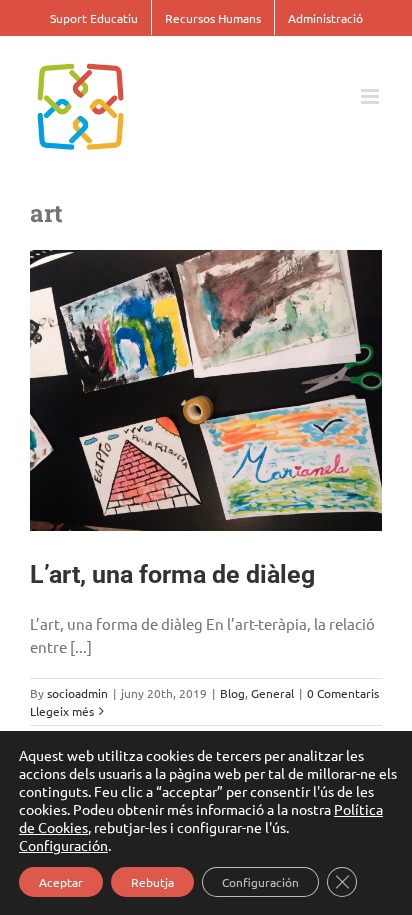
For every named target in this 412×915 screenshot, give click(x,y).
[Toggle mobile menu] (371, 96)
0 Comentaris (343, 693)
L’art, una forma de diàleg (172, 574)
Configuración (63, 845)
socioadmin (77, 693)
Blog (232, 693)
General (272, 693)
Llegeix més (62, 711)
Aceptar (61, 882)
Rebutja (152, 882)
